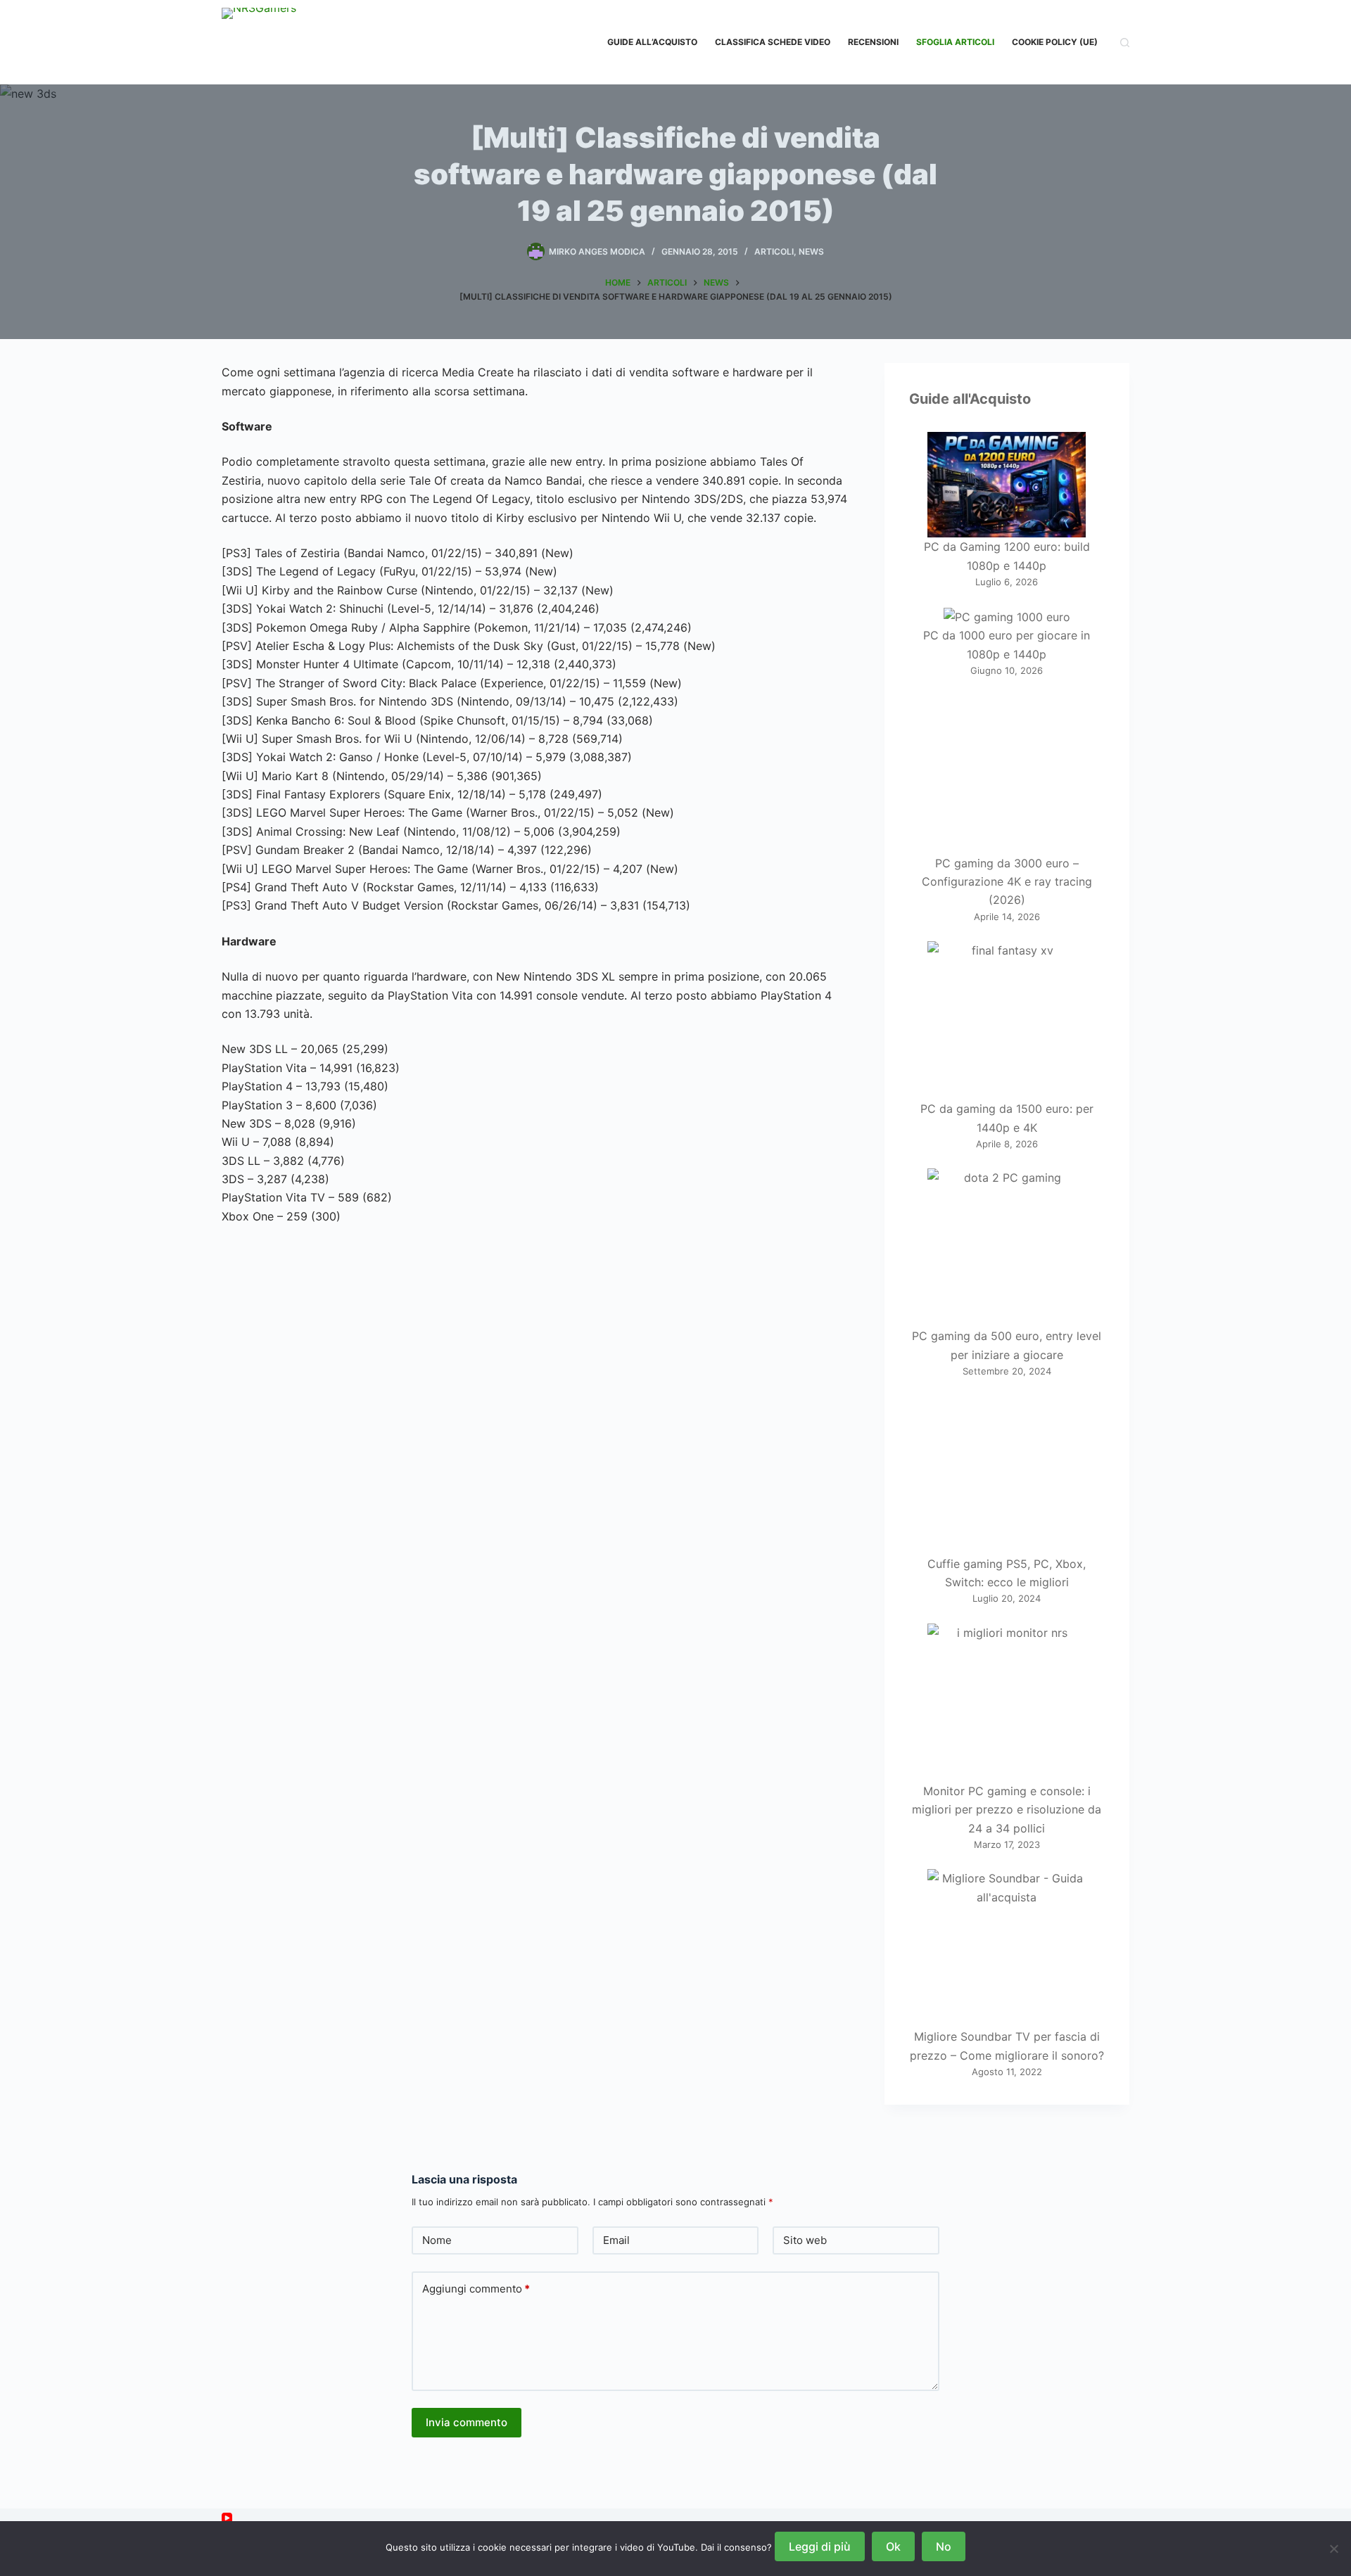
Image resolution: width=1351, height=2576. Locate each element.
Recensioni (873, 42)
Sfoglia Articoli (955, 42)
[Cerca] (1125, 43)
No (944, 2546)
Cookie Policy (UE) (1055, 42)
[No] (1333, 2549)
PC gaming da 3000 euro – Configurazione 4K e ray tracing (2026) (1007, 882)
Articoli (774, 251)
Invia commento (467, 2422)
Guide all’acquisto (652, 42)
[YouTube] (227, 2518)
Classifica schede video (773, 42)
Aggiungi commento (476, 2289)
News (811, 251)
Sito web (805, 2240)
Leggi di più (820, 2546)
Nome (437, 2240)
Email (616, 2240)
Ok (893, 2546)
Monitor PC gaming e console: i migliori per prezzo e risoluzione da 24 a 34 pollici (1007, 1810)
